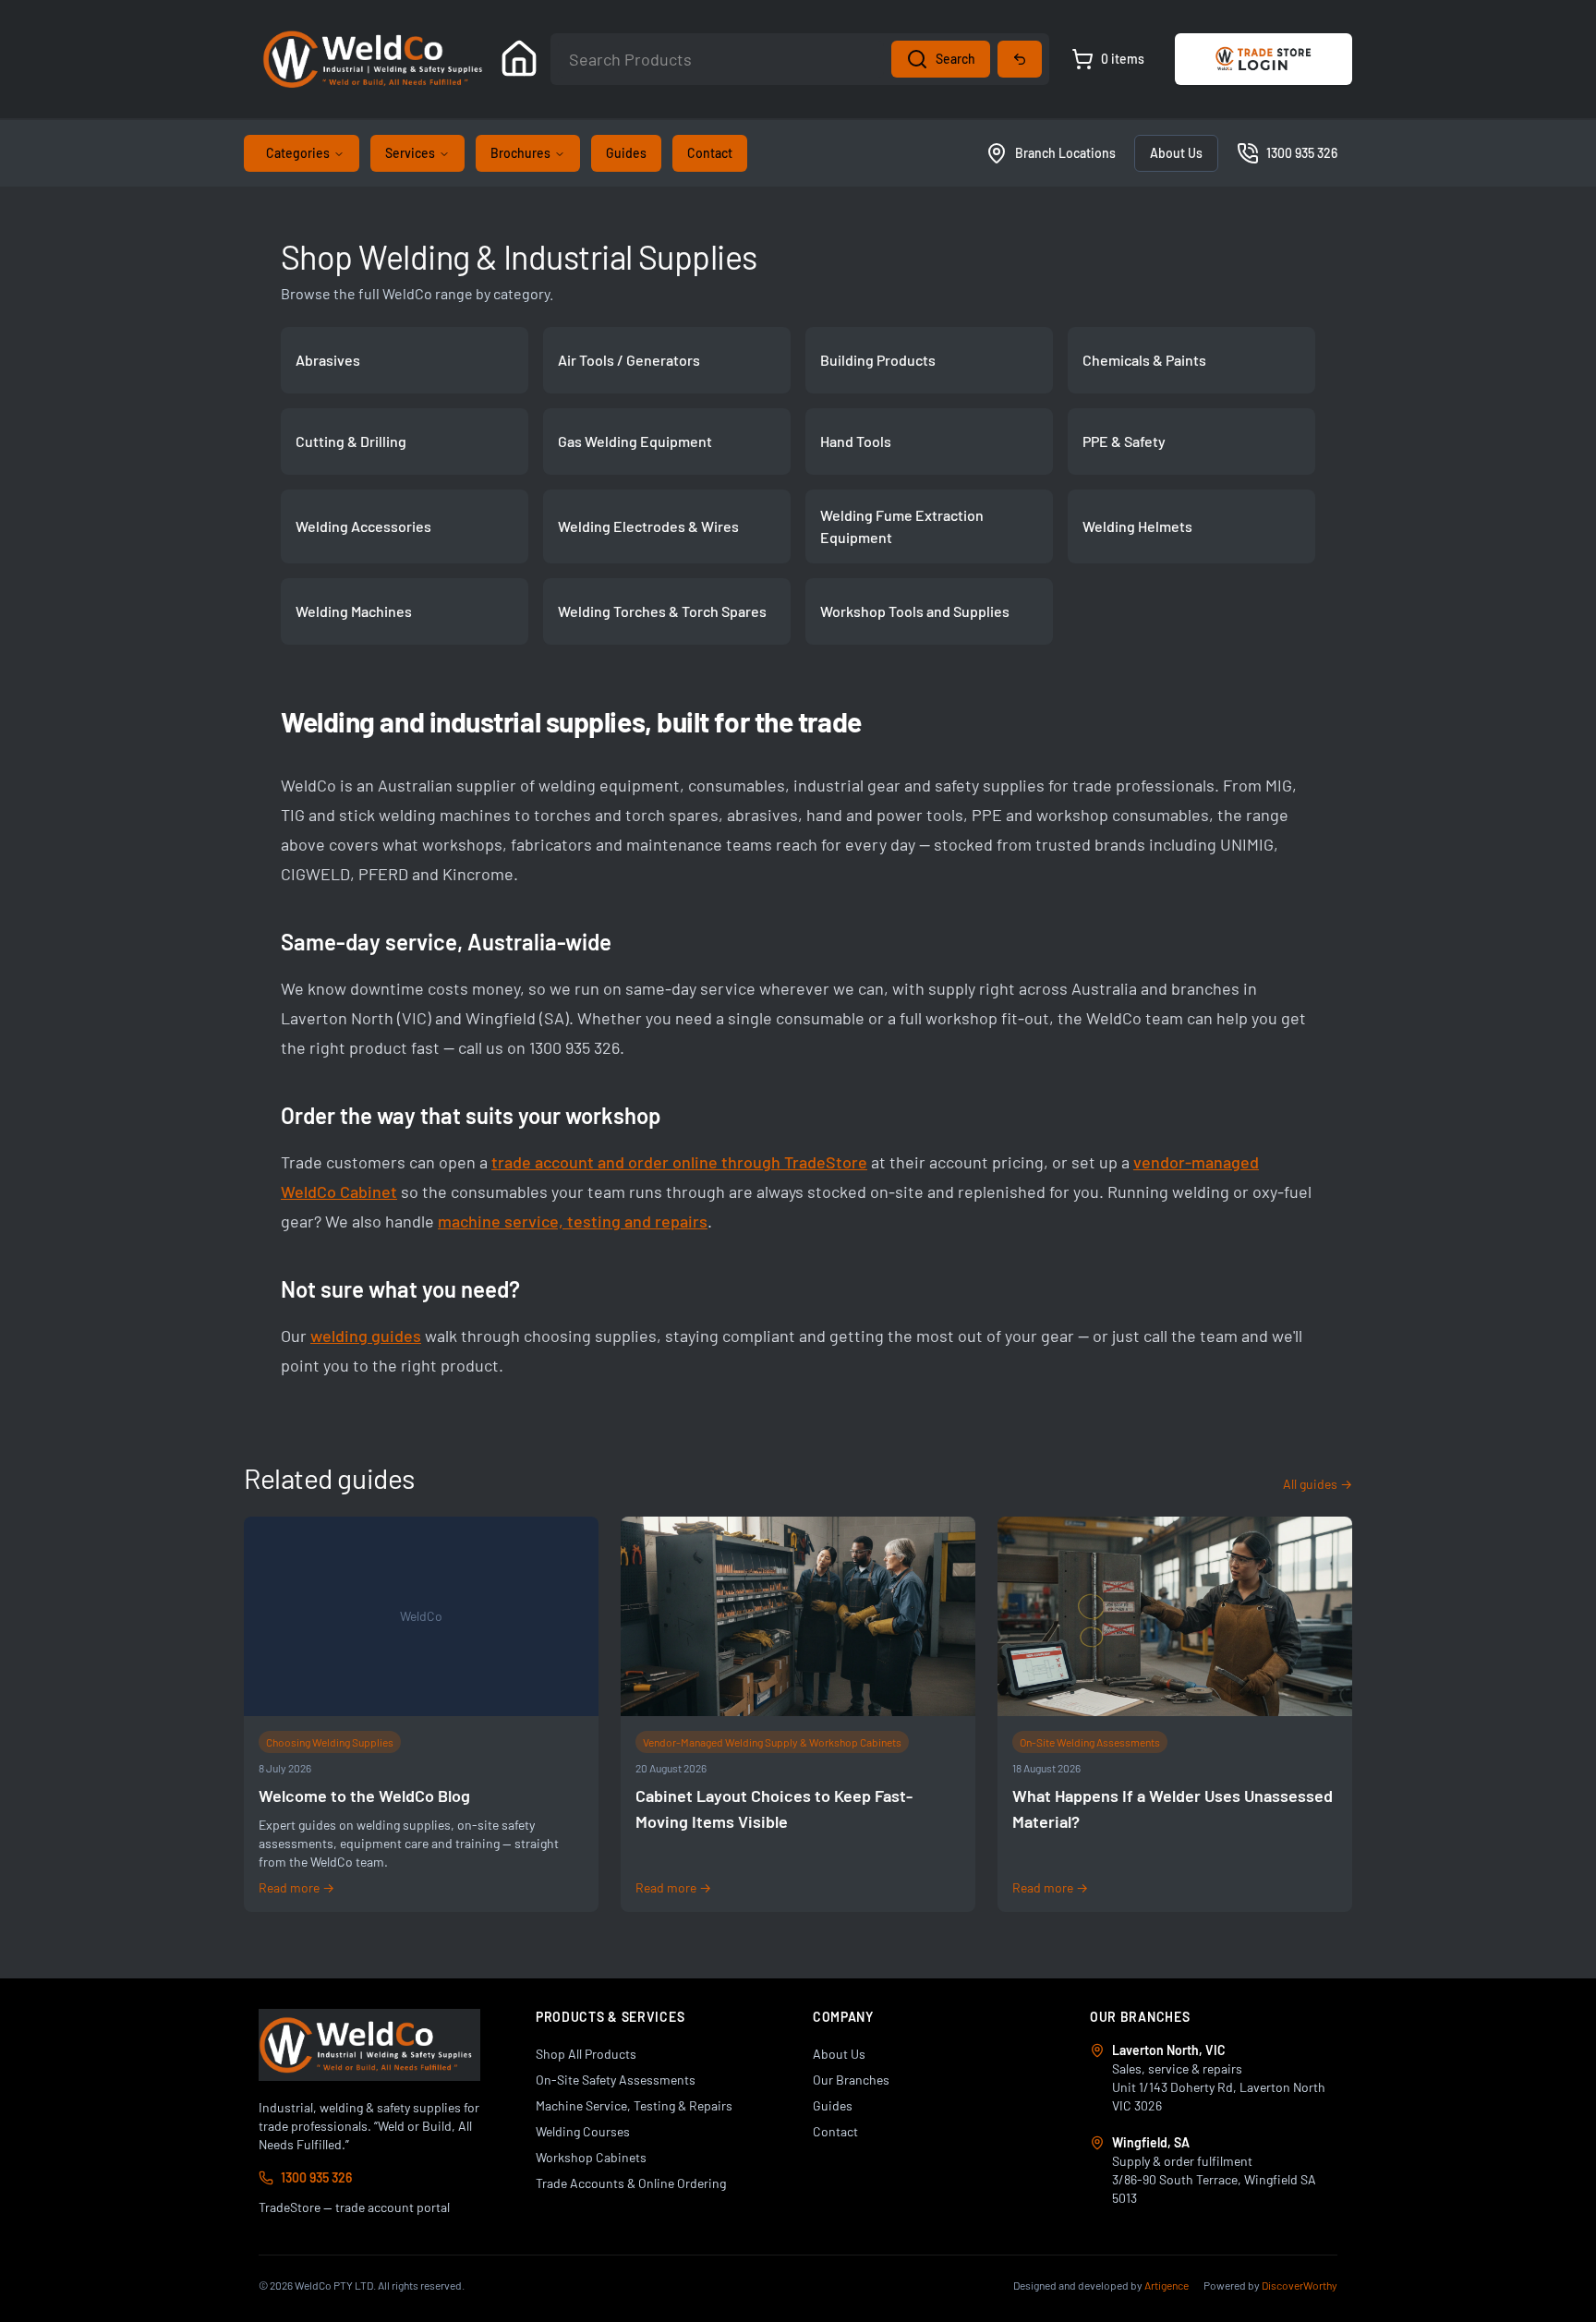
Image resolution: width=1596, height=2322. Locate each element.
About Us (1176, 153)
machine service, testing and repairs (573, 1221)
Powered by (1270, 2285)
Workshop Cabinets (591, 2157)
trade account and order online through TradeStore (679, 1162)
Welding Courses (583, 2131)
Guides (626, 153)
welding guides (366, 1336)
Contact (710, 153)
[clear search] (1020, 59)
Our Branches (851, 2080)
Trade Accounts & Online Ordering (631, 2183)
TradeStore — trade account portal (354, 2207)
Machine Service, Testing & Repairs (634, 2105)
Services (410, 153)
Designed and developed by (1101, 2285)
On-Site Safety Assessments (616, 2080)
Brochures (520, 153)
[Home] (519, 59)
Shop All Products (586, 2054)
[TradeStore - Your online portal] (1263, 59)
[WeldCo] (369, 2045)
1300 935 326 (316, 2177)
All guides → (1318, 1484)
